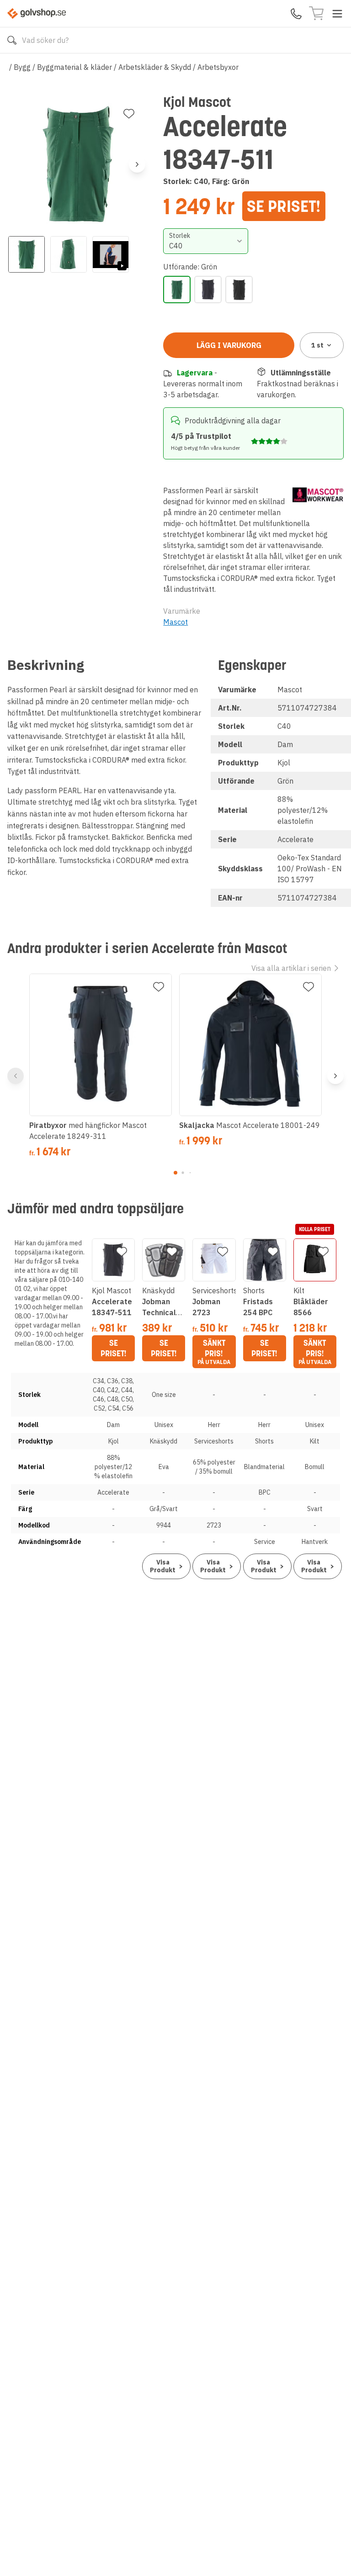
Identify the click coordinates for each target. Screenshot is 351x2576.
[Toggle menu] (337, 14)
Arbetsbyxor (218, 67)
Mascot (175, 622)
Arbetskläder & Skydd (155, 67)
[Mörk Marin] (208, 290)
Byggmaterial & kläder (74, 67)
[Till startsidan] (37, 13)
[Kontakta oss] (296, 14)
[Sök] (12, 40)
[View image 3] (111, 254)
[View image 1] (27, 254)
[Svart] (239, 290)
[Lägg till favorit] (129, 114)
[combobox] (205, 241)
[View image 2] (69, 254)
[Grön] (177, 290)
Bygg (22, 67)
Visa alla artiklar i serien (291, 968)
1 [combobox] (317, 345)
